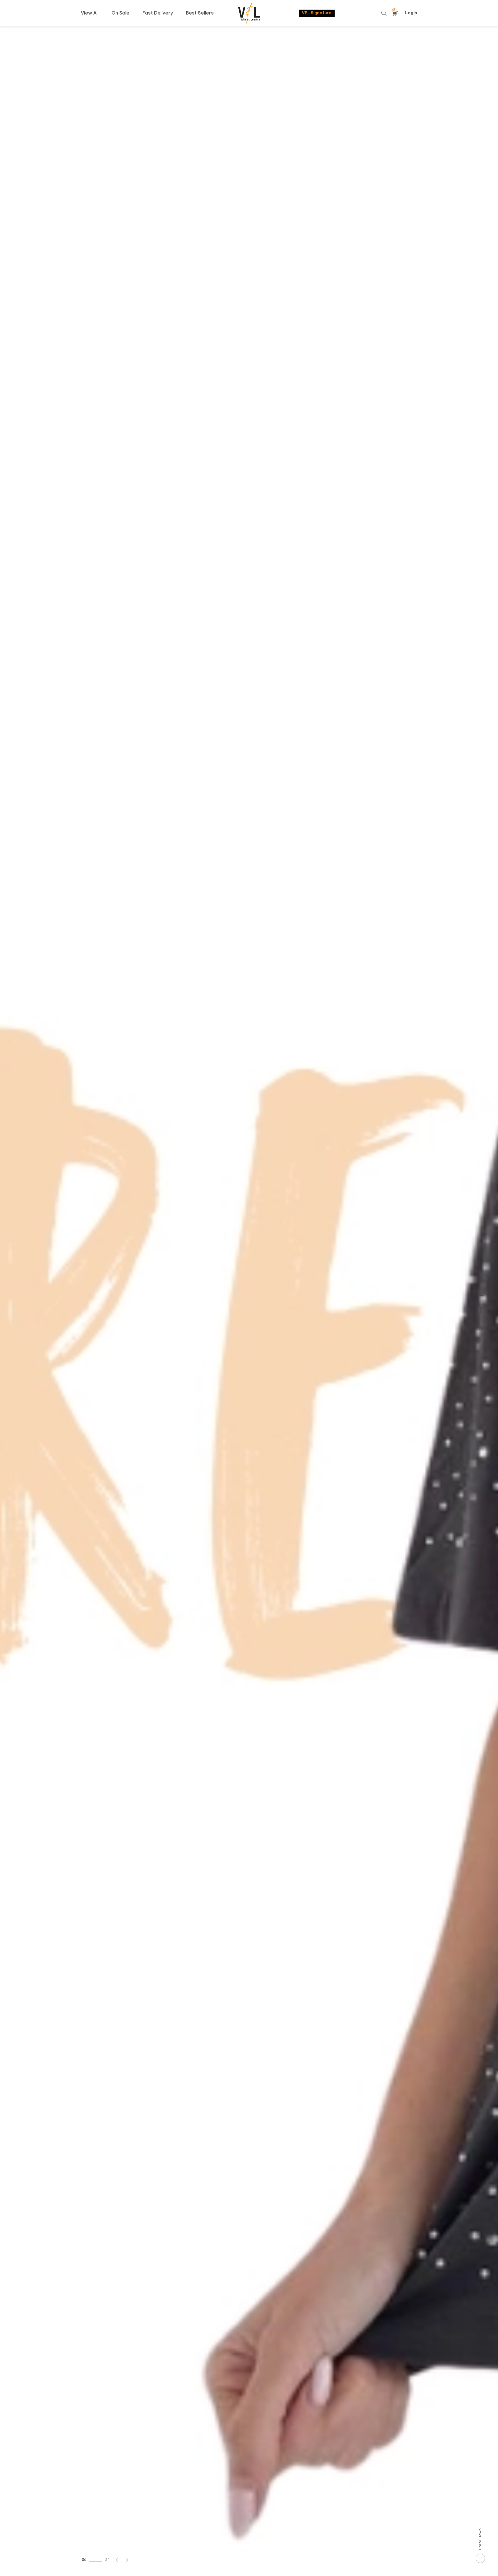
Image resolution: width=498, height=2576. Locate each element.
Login (411, 13)
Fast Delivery (158, 13)
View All (90, 13)
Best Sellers (200, 13)
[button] (117, 2560)
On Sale (120, 13)
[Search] (384, 13)
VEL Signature (317, 13)
